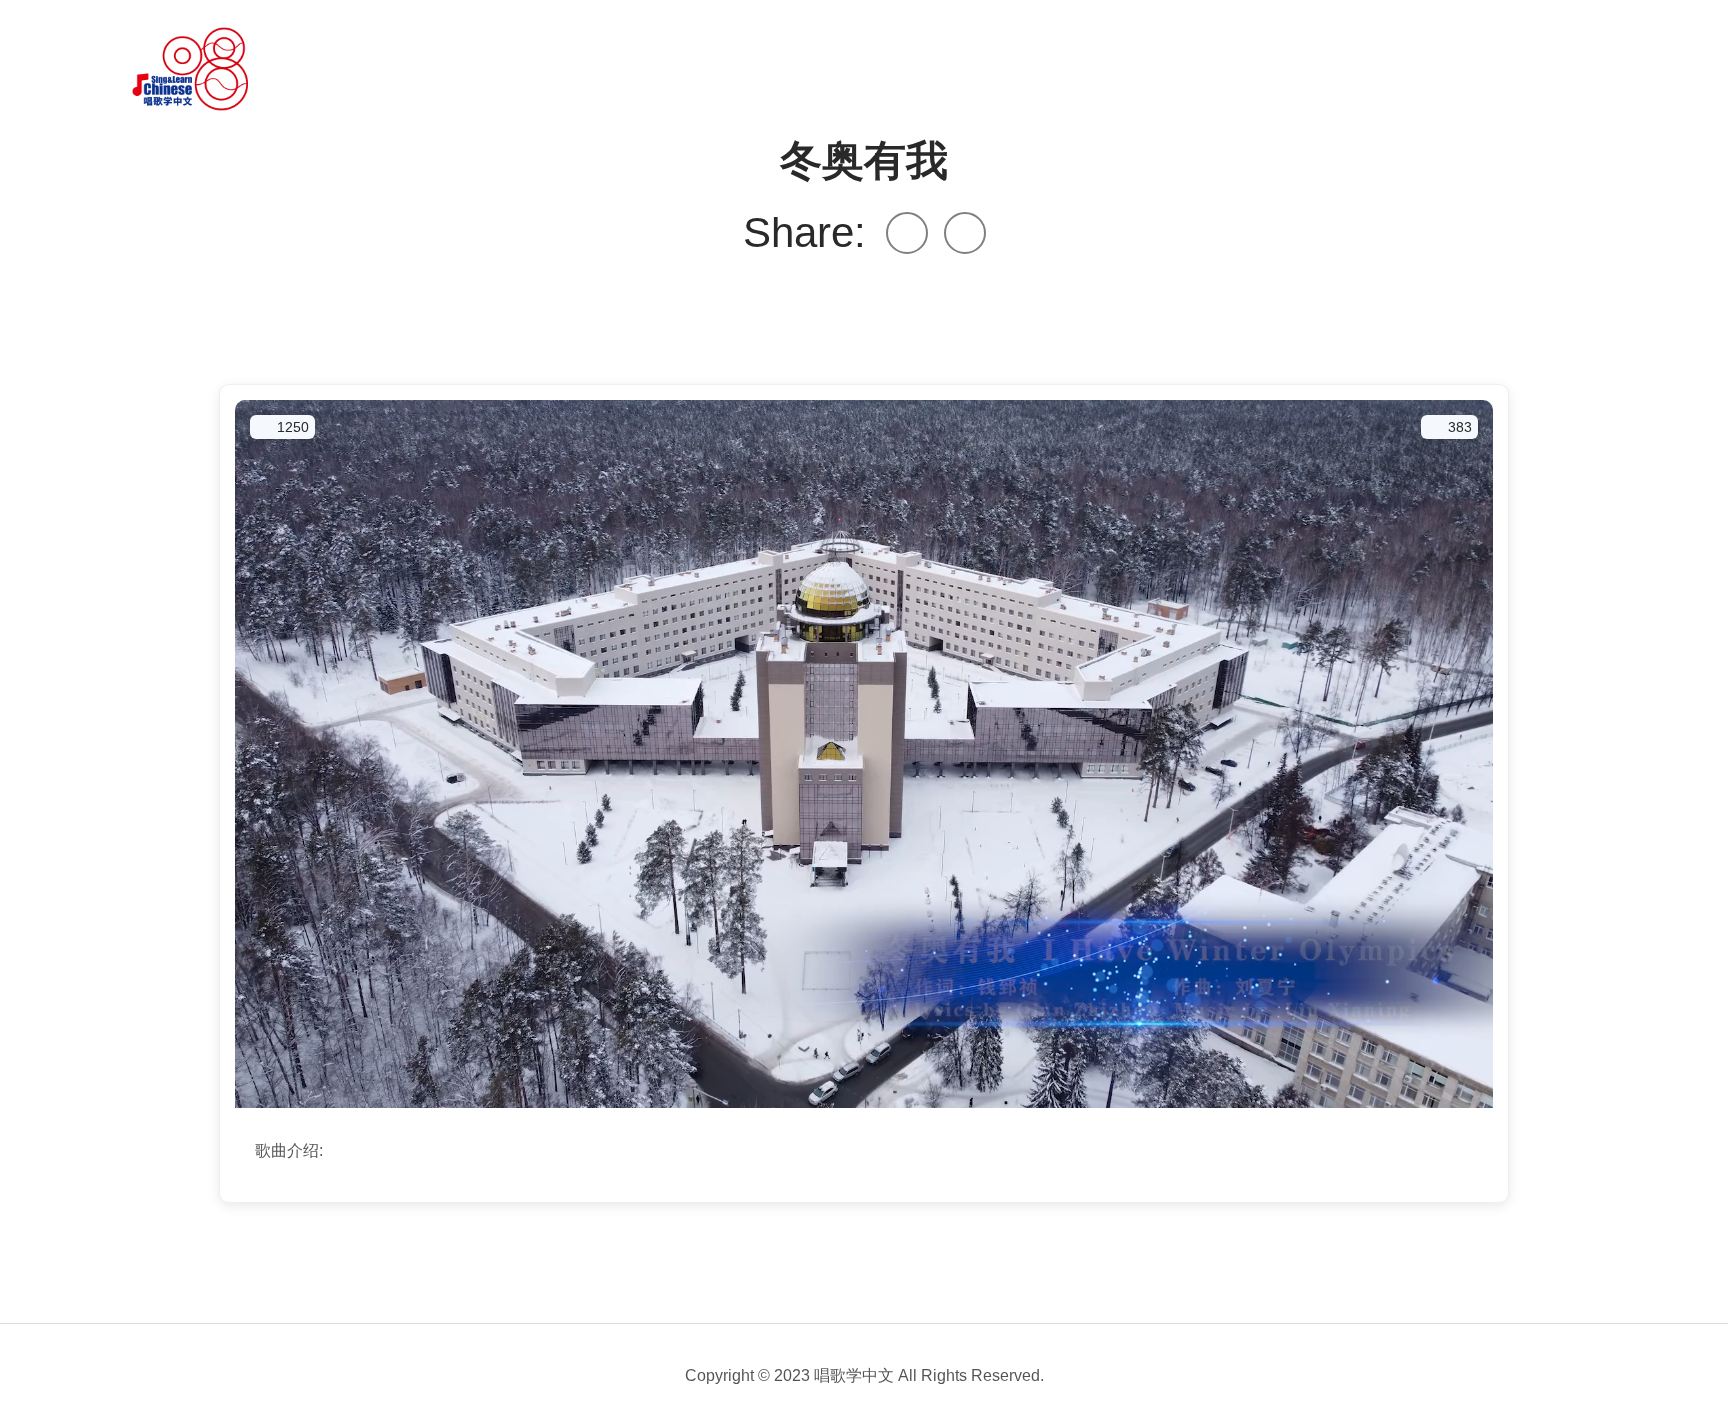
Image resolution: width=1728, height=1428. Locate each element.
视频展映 (522, 69)
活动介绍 (414, 69)
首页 (322, 69)
